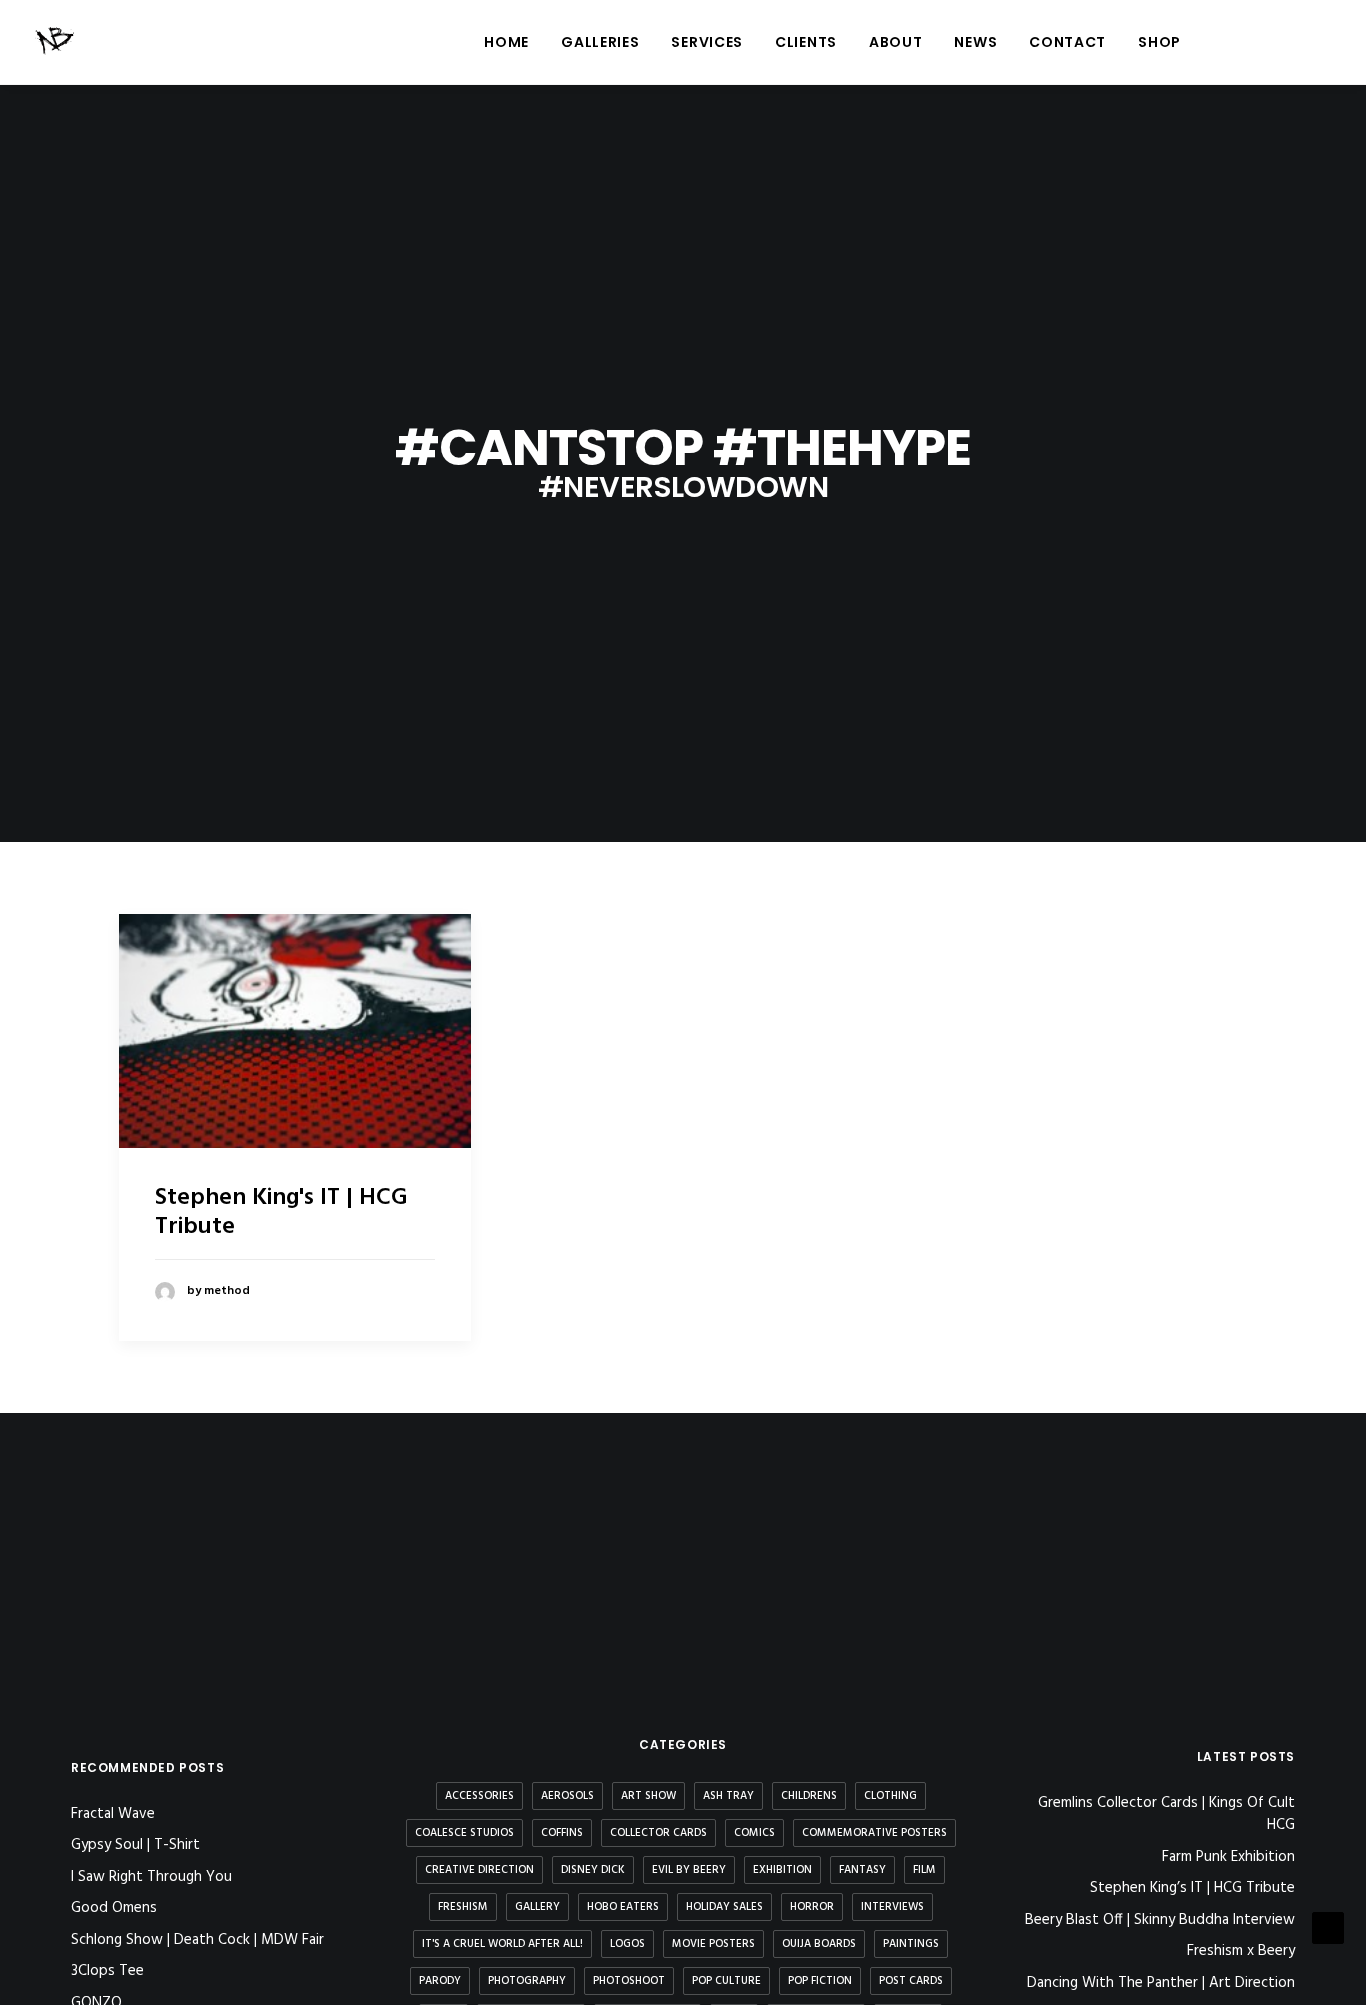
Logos (627, 1944)
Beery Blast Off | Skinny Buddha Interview (1160, 1920)
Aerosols (567, 1796)
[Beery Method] (56, 42)
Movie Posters (713, 1944)
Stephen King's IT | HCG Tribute (281, 1212)
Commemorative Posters (874, 1833)
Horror (812, 1907)
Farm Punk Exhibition (1228, 1857)
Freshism (463, 1907)
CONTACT (1067, 42)
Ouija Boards (819, 1944)
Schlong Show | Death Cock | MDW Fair (197, 1940)
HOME (506, 42)
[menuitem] (506, 42)
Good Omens (114, 1908)
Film (924, 1870)
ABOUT (896, 42)
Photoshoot (629, 1981)
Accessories (479, 1796)
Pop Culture (726, 1981)
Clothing (890, 1796)
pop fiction (820, 1981)
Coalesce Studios (464, 1833)
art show (648, 1796)
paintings (911, 1944)
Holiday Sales (724, 1907)
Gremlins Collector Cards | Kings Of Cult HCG (1166, 1814)
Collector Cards (658, 1833)
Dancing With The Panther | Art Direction (1161, 1983)
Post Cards (911, 1981)
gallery (537, 1907)
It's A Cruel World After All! (502, 1944)
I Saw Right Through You (151, 1877)
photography (527, 1981)
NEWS (975, 42)
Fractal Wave (113, 1814)
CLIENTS (806, 42)
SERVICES (707, 42)
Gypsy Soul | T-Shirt (135, 1845)
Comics (754, 1833)
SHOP (1159, 42)
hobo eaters (623, 1907)
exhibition (782, 1870)
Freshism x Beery (1241, 1951)
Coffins (562, 1833)
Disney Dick (593, 1870)
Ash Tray (728, 1796)
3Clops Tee (107, 1971)
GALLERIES (600, 42)
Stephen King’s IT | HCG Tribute (1192, 1888)
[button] (1229, 42)
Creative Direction (479, 1870)
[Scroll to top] (1328, 1928)
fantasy (862, 1870)
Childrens (809, 1796)
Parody (440, 1981)
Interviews (892, 1907)
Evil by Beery (689, 1870)
